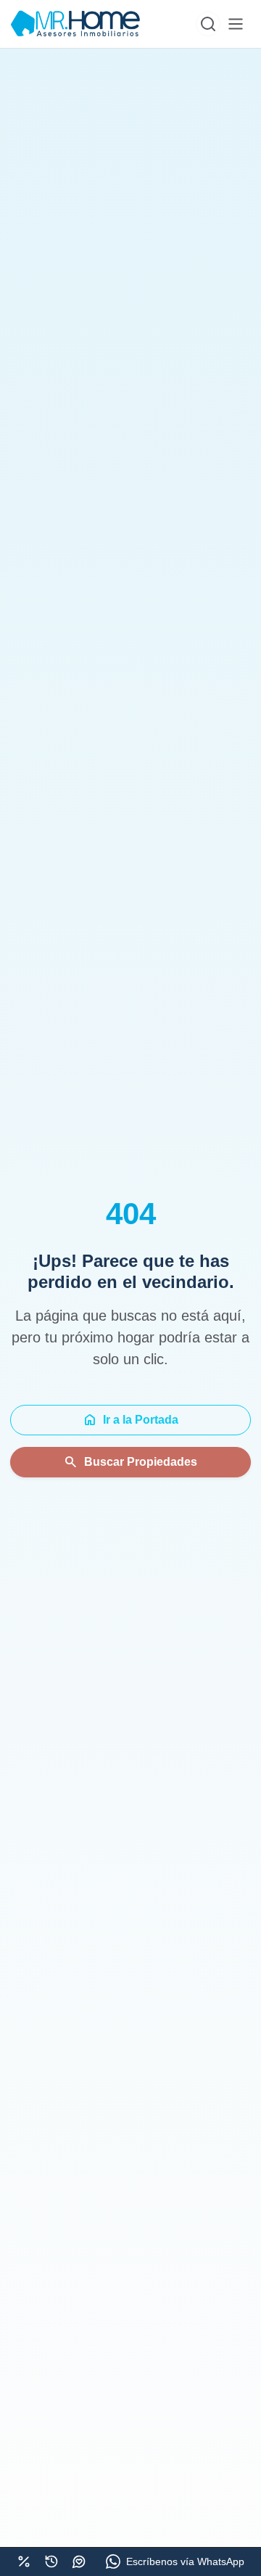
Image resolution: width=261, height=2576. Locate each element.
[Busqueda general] (208, 24)
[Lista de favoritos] (79, 2561)
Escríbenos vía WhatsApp (185, 2561)
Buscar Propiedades (130, 1462)
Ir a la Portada (130, 1420)
